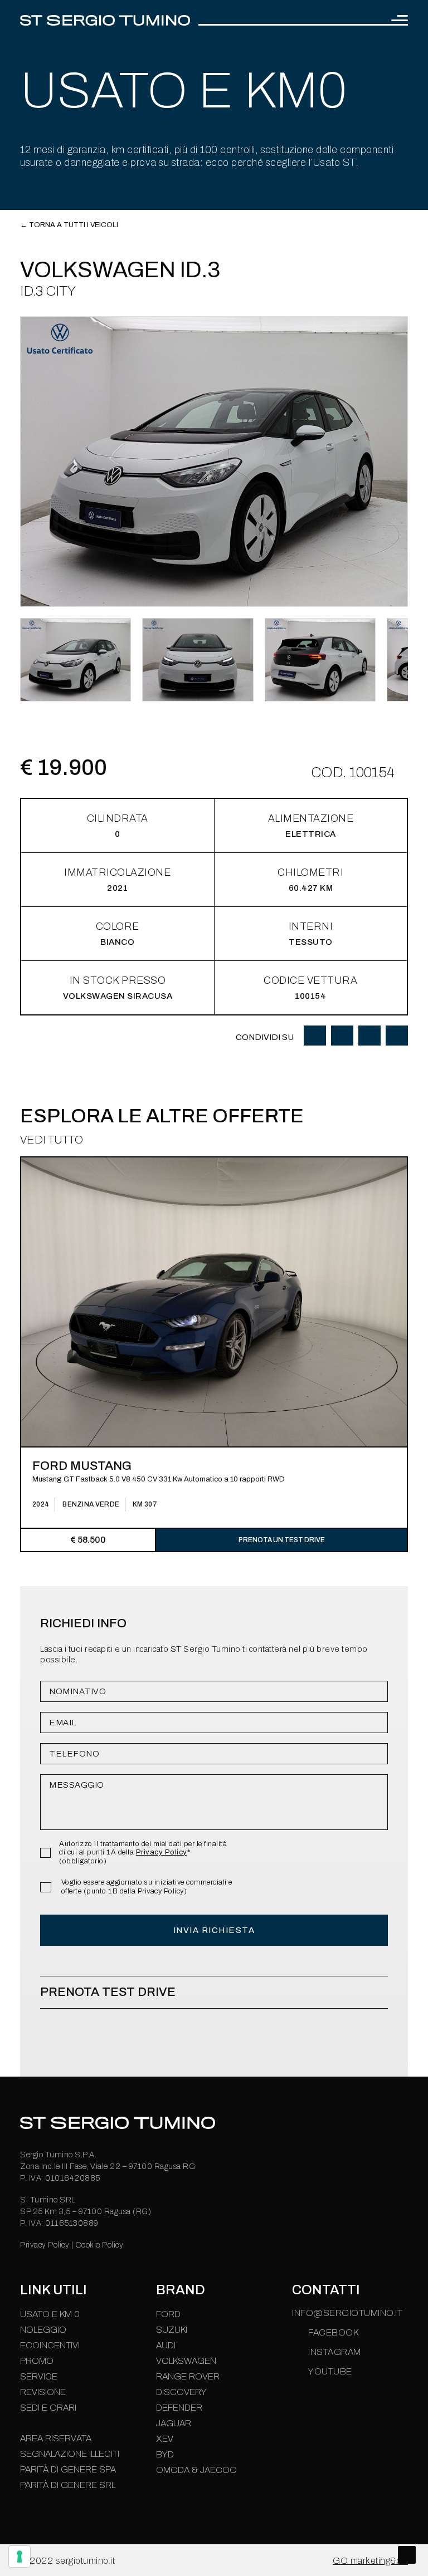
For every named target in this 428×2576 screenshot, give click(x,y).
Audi (166, 2345)
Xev (165, 2439)
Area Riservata (56, 2438)
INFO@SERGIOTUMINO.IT (347, 2313)
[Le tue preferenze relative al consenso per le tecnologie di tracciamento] (20, 2557)
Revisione (43, 2392)
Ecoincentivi (50, 2345)
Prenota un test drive (282, 1540)
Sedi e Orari (48, 2408)
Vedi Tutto (52, 1140)
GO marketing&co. (370, 2561)
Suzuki (172, 2330)
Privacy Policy (162, 1852)
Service (39, 2376)
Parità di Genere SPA (68, 2469)
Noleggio (43, 2330)
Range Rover (188, 2376)
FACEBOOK (333, 2332)
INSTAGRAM (335, 2352)
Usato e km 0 (50, 2314)
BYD (165, 2454)
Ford (168, 2314)
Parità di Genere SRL (68, 2485)
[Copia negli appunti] (397, 1036)
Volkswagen (186, 2361)
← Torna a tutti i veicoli (69, 225)
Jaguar (174, 2423)
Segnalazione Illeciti (70, 2454)
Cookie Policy (99, 2245)
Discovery (181, 2392)
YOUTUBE (330, 2371)
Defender (179, 2408)
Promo (37, 2361)
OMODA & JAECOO (196, 2470)
